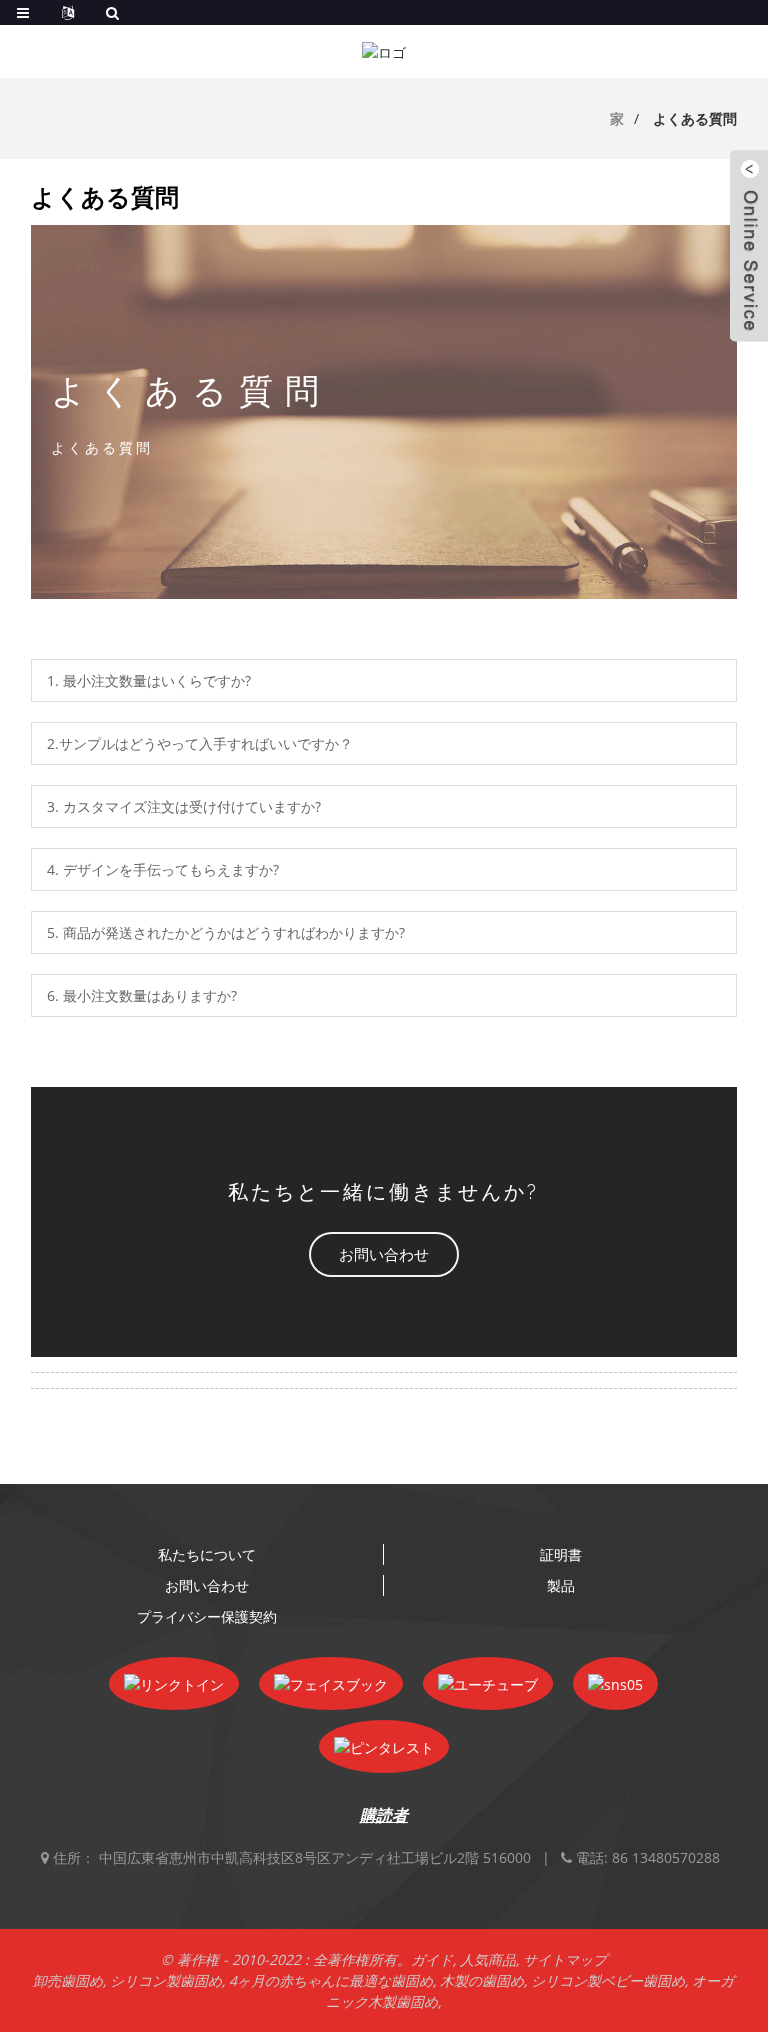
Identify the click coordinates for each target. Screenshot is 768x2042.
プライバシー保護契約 (207, 1616)
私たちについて (207, 1554)
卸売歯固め (68, 1980)
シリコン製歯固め (166, 1980)
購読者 (384, 1815)
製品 (561, 1585)
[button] (384, 1254)
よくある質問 (695, 118)
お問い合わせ (207, 1585)
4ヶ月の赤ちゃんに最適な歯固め (331, 1980)
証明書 (561, 1554)
